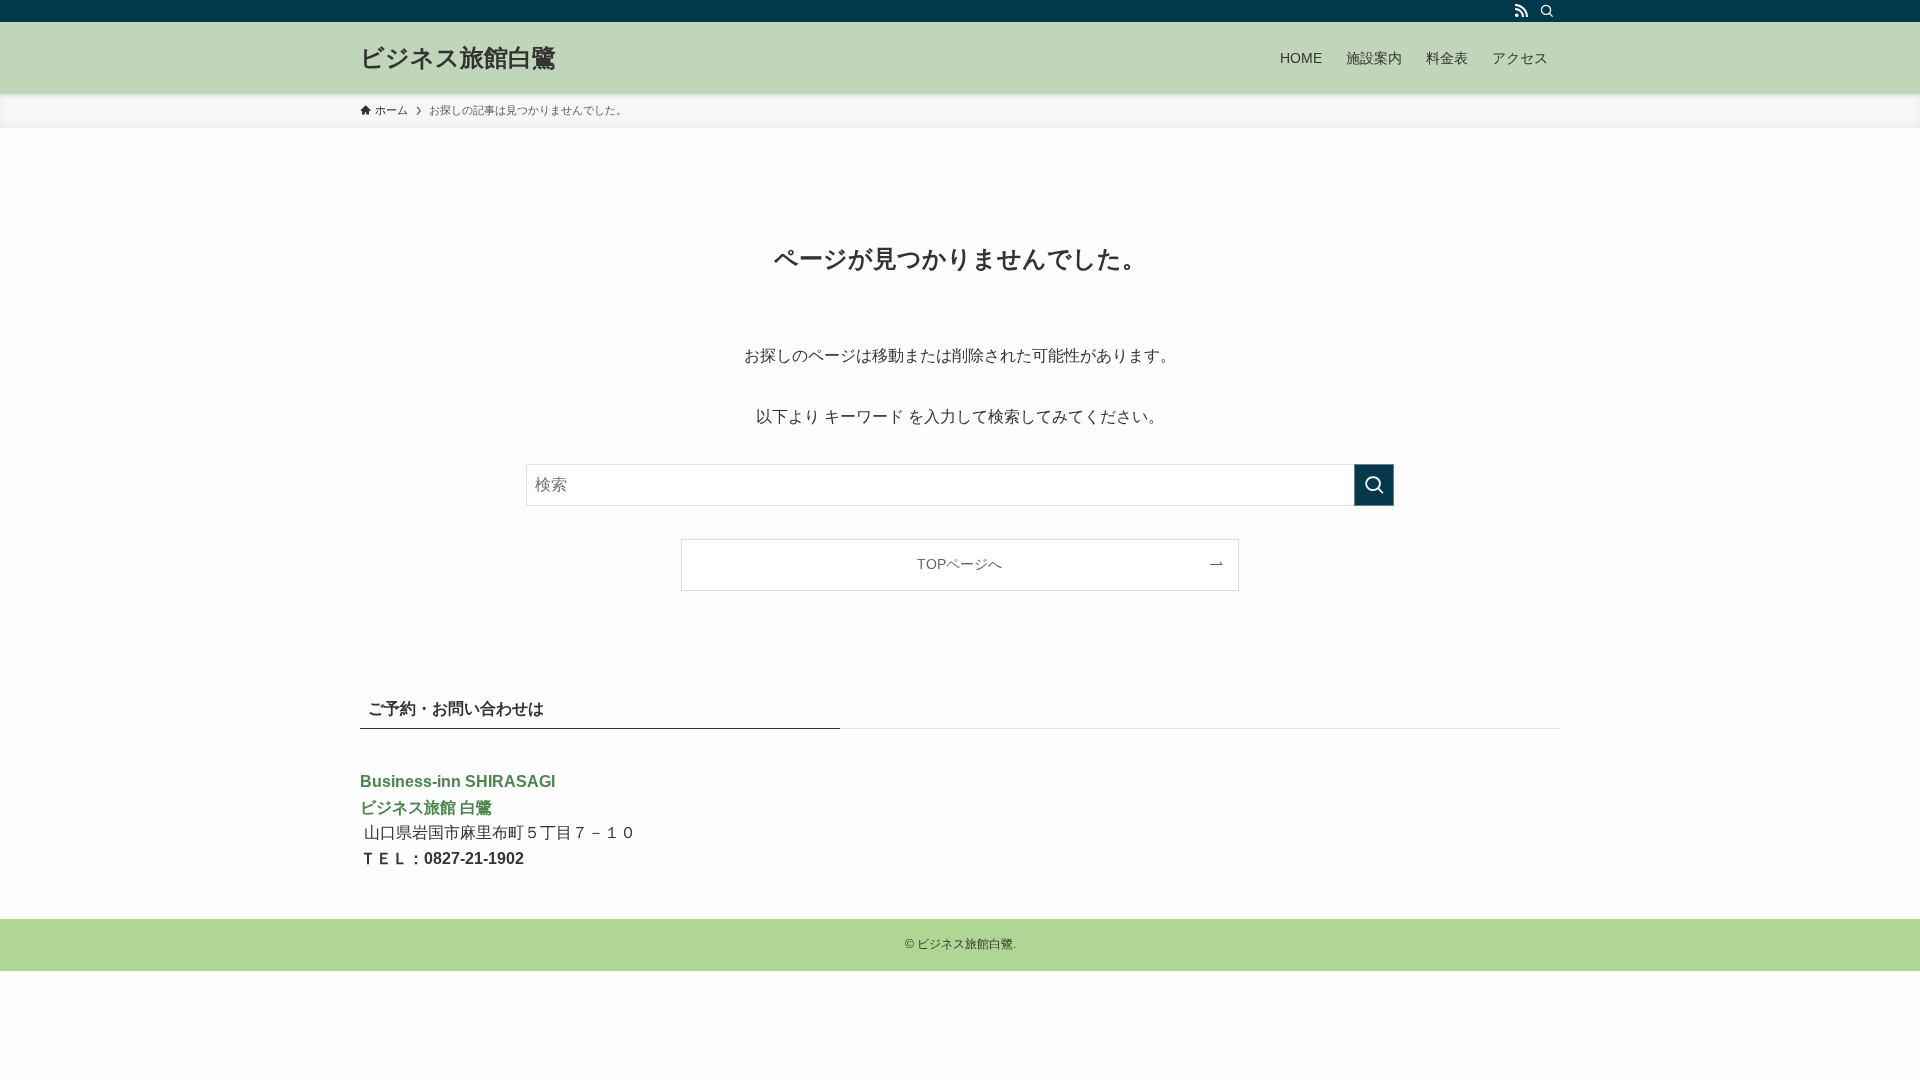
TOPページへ (959, 564)
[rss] (1521, 11)
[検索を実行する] (1374, 485)
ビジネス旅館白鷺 (458, 58)
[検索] (1547, 11)
